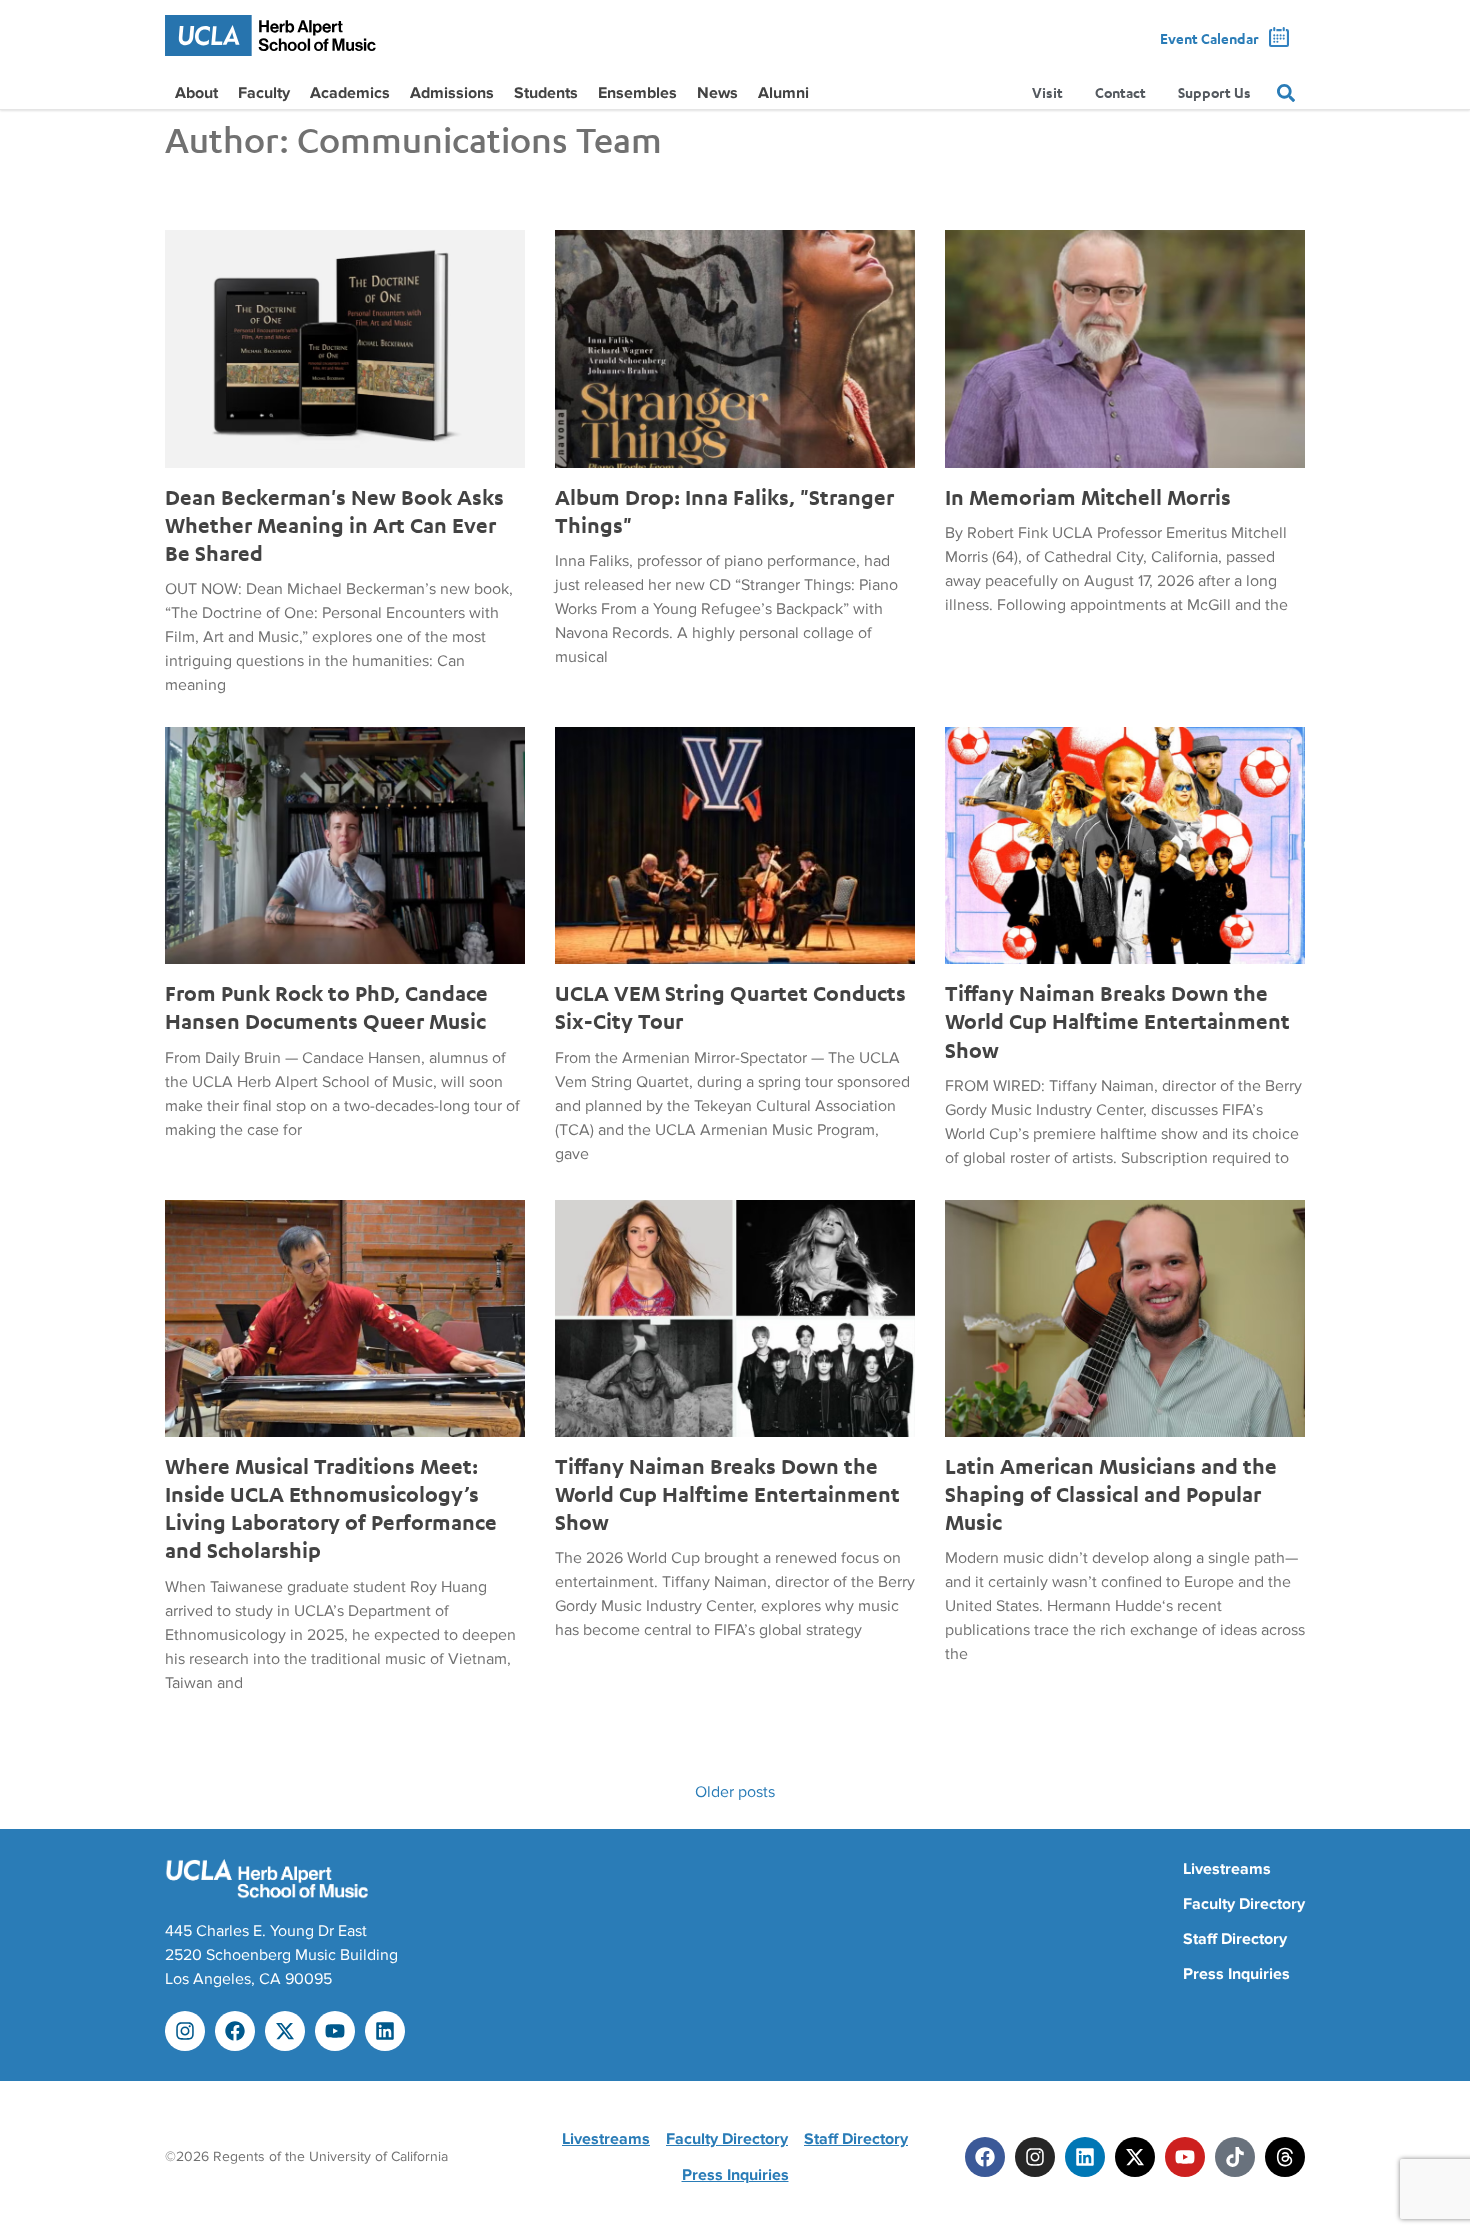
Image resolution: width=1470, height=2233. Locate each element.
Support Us (1214, 92)
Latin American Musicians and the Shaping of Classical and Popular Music (1111, 1494)
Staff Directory (1235, 1939)
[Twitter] (1135, 2157)
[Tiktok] (1235, 2157)
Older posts (735, 1792)
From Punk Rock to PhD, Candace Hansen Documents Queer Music (326, 1007)
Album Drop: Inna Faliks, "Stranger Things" (724, 511)
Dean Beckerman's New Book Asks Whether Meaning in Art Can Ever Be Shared (334, 525)
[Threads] (1285, 2157)
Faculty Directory (1244, 1904)
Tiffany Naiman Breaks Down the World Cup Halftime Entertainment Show (1117, 1021)
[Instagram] (185, 2031)
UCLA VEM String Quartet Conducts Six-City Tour (730, 1007)
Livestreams (1227, 1869)
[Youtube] (335, 2031)
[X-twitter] (285, 2031)
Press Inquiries (1236, 1974)
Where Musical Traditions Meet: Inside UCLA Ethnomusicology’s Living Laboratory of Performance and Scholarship (331, 1508)
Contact (1120, 92)
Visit (1047, 92)
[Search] (1286, 93)
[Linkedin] (385, 2031)
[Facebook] (235, 2031)
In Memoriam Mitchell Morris (1088, 497)
